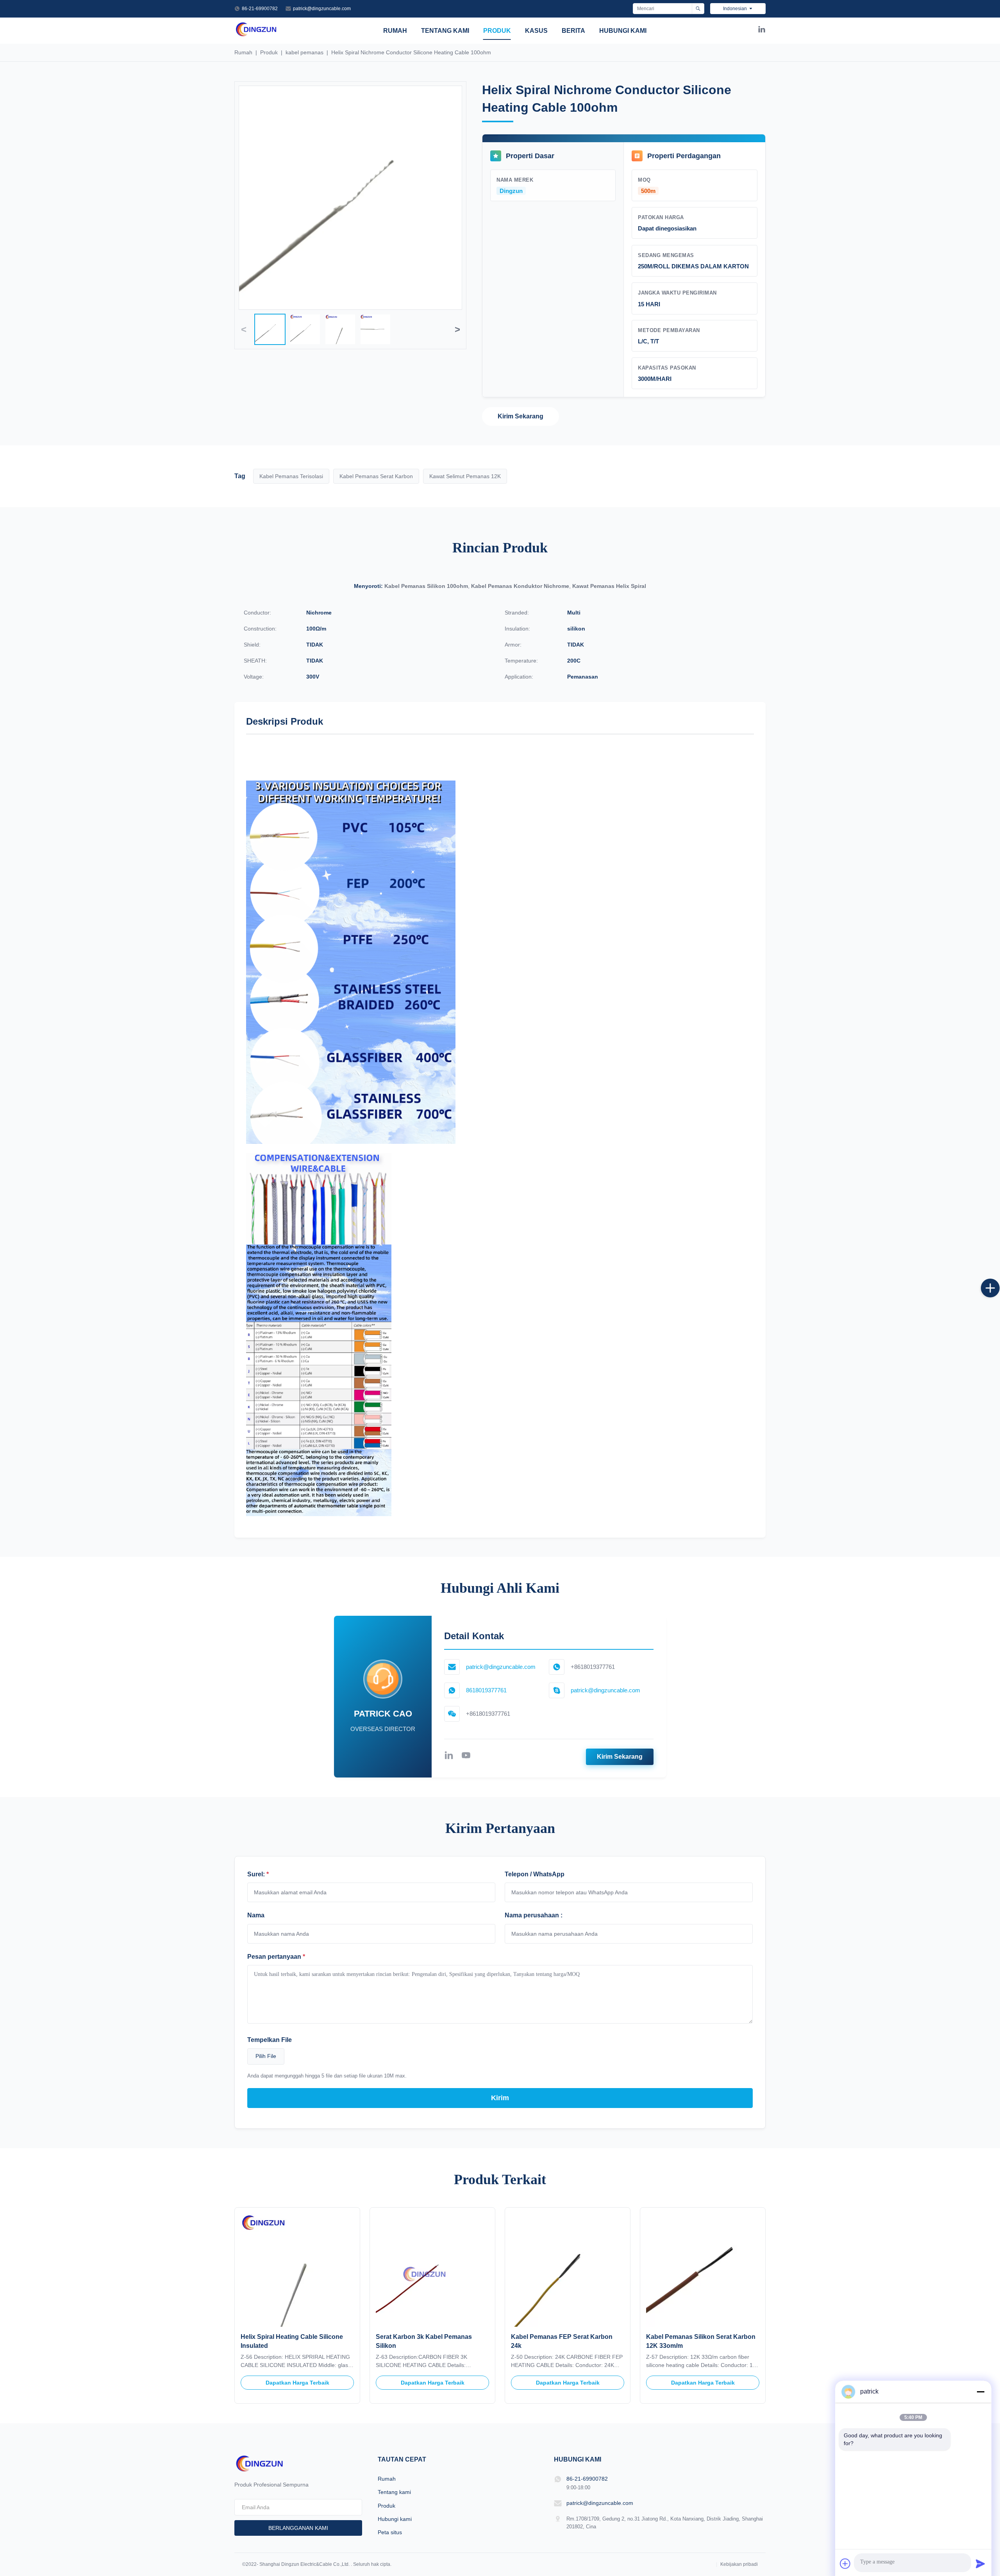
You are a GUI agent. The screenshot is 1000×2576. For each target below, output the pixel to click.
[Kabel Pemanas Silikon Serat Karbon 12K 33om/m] (703, 2270)
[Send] (980, 2563)
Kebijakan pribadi (739, 2564)
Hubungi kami (623, 31)
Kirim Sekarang (521, 416)
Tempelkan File (270, 2040)
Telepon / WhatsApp (535, 1874)
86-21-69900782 (260, 9)
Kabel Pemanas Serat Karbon (376, 476)
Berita (573, 31)
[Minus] (980, 2392)
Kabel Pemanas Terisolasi (291, 476)
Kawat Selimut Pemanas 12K (465, 476)
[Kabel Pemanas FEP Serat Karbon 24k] (568, 2270)
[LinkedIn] (762, 31)
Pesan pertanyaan (276, 1957)
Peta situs (390, 2532)
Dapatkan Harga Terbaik (297, 2383)
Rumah (395, 31)
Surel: (258, 1874)
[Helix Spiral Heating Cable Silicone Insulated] (297, 2270)
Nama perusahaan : (534, 1915)
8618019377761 (486, 1690)
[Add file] (845, 2563)
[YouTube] (466, 1757)
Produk (497, 31)
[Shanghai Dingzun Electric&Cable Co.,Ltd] (256, 35)
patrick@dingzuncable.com (322, 9)
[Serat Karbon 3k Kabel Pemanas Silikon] (432, 2270)
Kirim (500, 2098)
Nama (256, 1915)
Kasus (536, 31)
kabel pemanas (304, 52)
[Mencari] (698, 9)
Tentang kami (445, 31)
